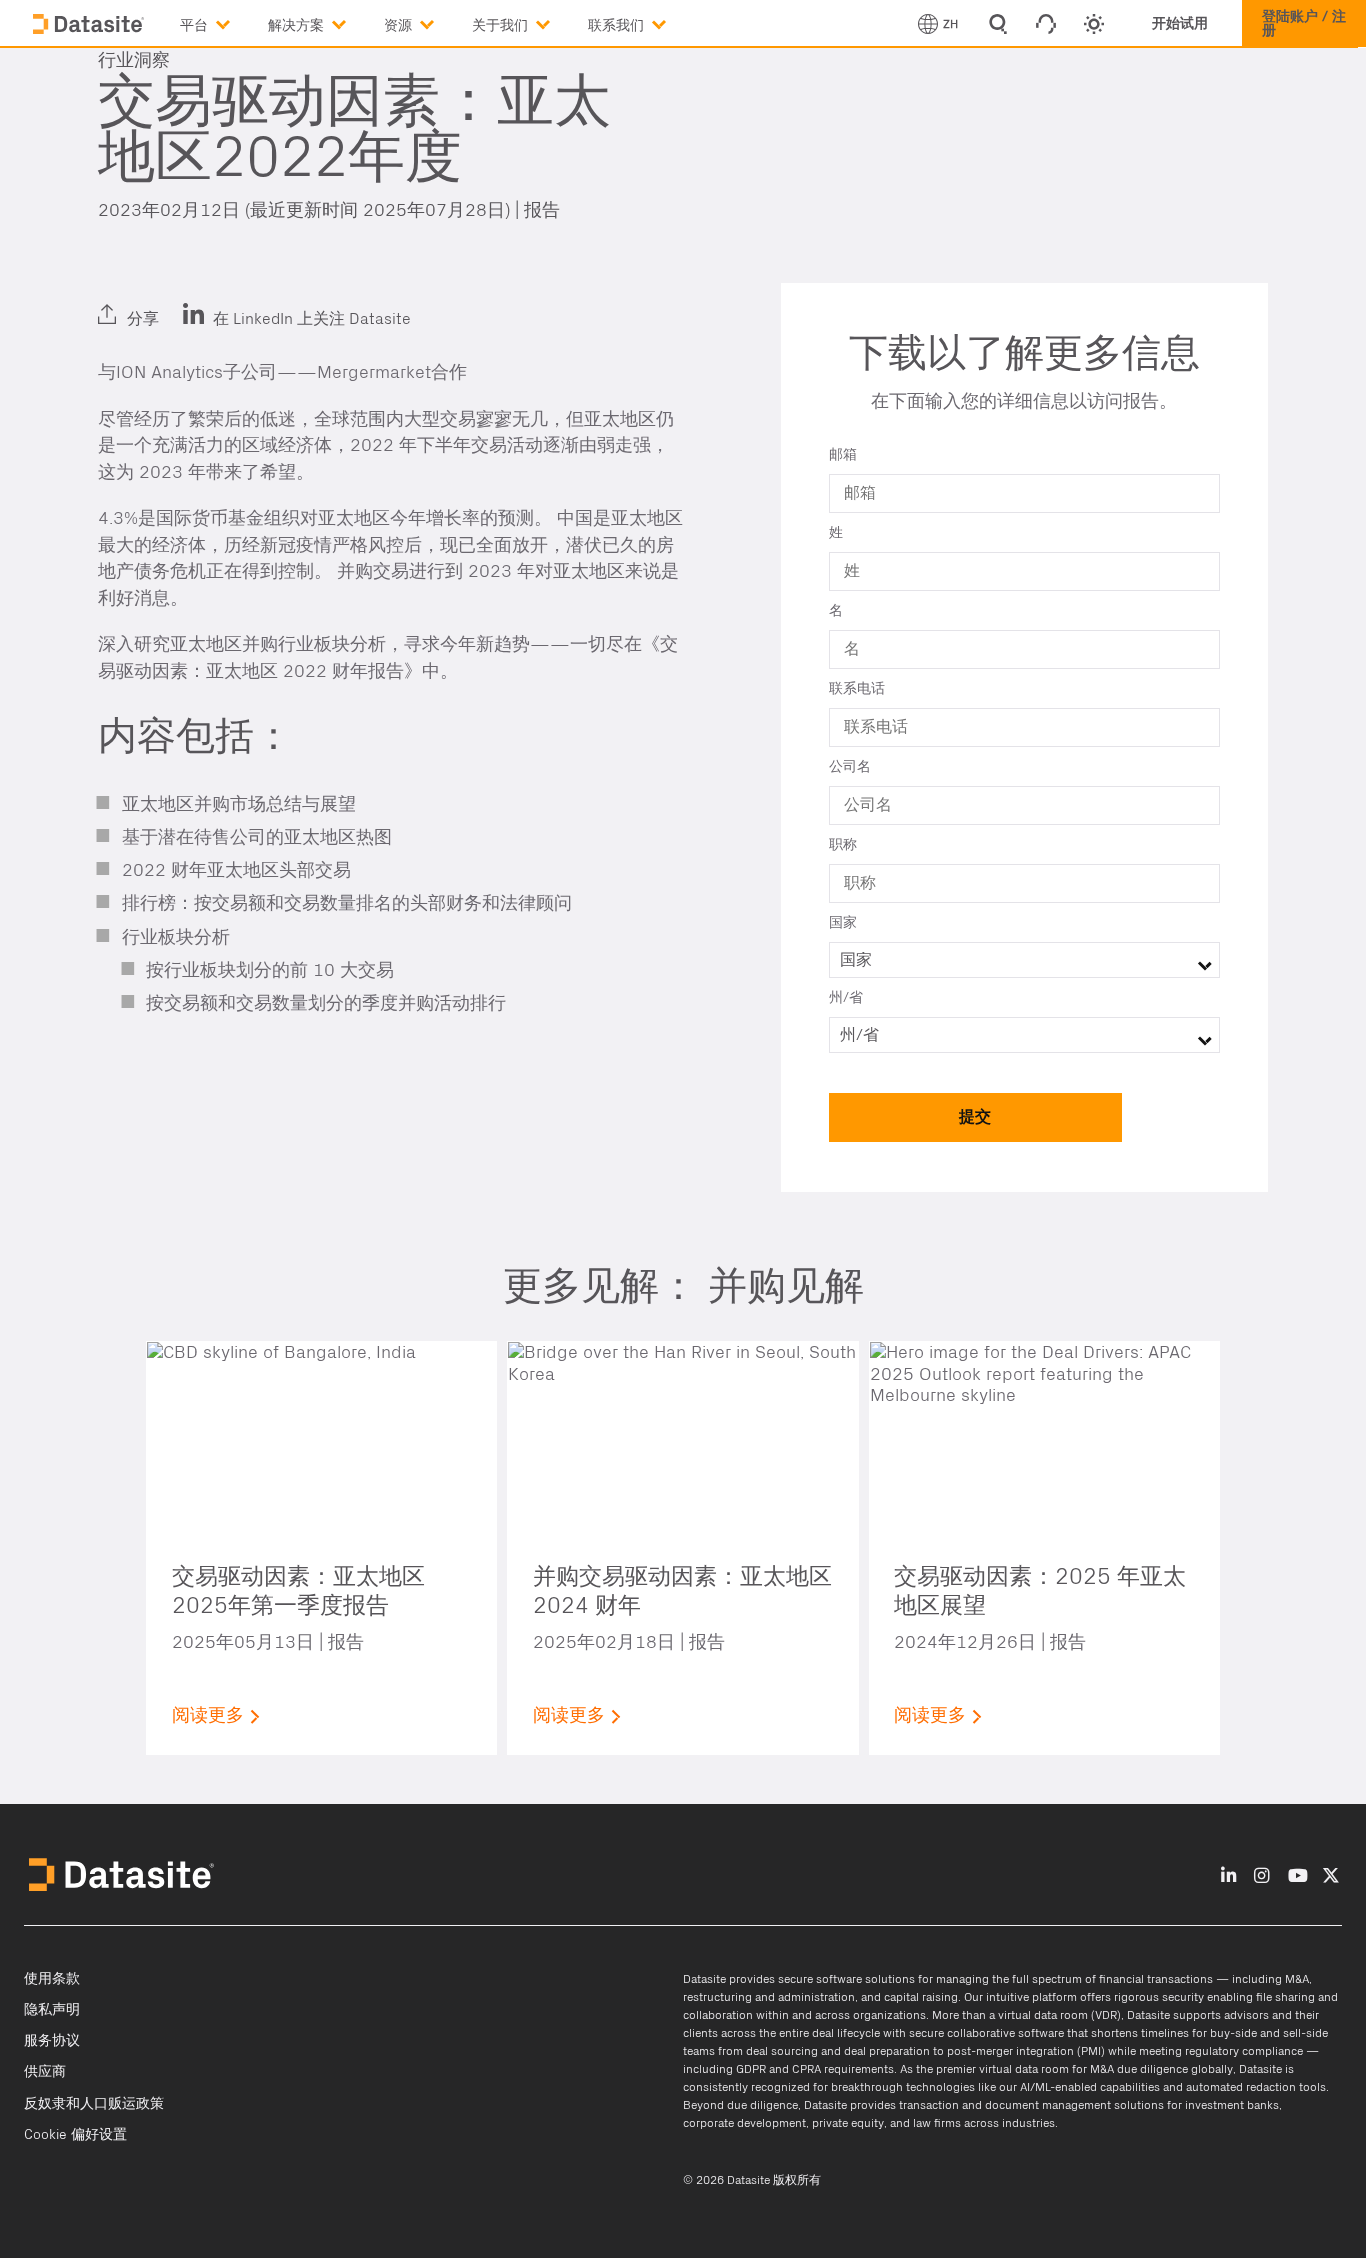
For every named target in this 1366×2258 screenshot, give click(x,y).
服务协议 (52, 2041)
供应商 (45, 2072)
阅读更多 (208, 1715)
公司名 (850, 767)
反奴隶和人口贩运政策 (94, 2104)
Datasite (704, 1979)
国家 (843, 923)
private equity (848, 2123)
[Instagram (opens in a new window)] (1261, 1876)
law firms (937, 2123)
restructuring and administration (769, 1997)
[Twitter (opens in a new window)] (165, 302)
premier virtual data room (1002, 2069)
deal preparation (887, 2051)
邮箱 (843, 455)
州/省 (846, 998)
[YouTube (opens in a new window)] (1298, 1876)
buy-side (1233, 2033)
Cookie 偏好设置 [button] (75, 2135)
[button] (224, 21)
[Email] (213, 302)
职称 (843, 845)
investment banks (1232, 2105)
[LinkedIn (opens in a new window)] (118, 302)
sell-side (1305, 2033)
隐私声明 (52, 2010)
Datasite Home (90, 25)
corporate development (744, 2123)
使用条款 (52, 1979)
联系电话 (857, 689)
